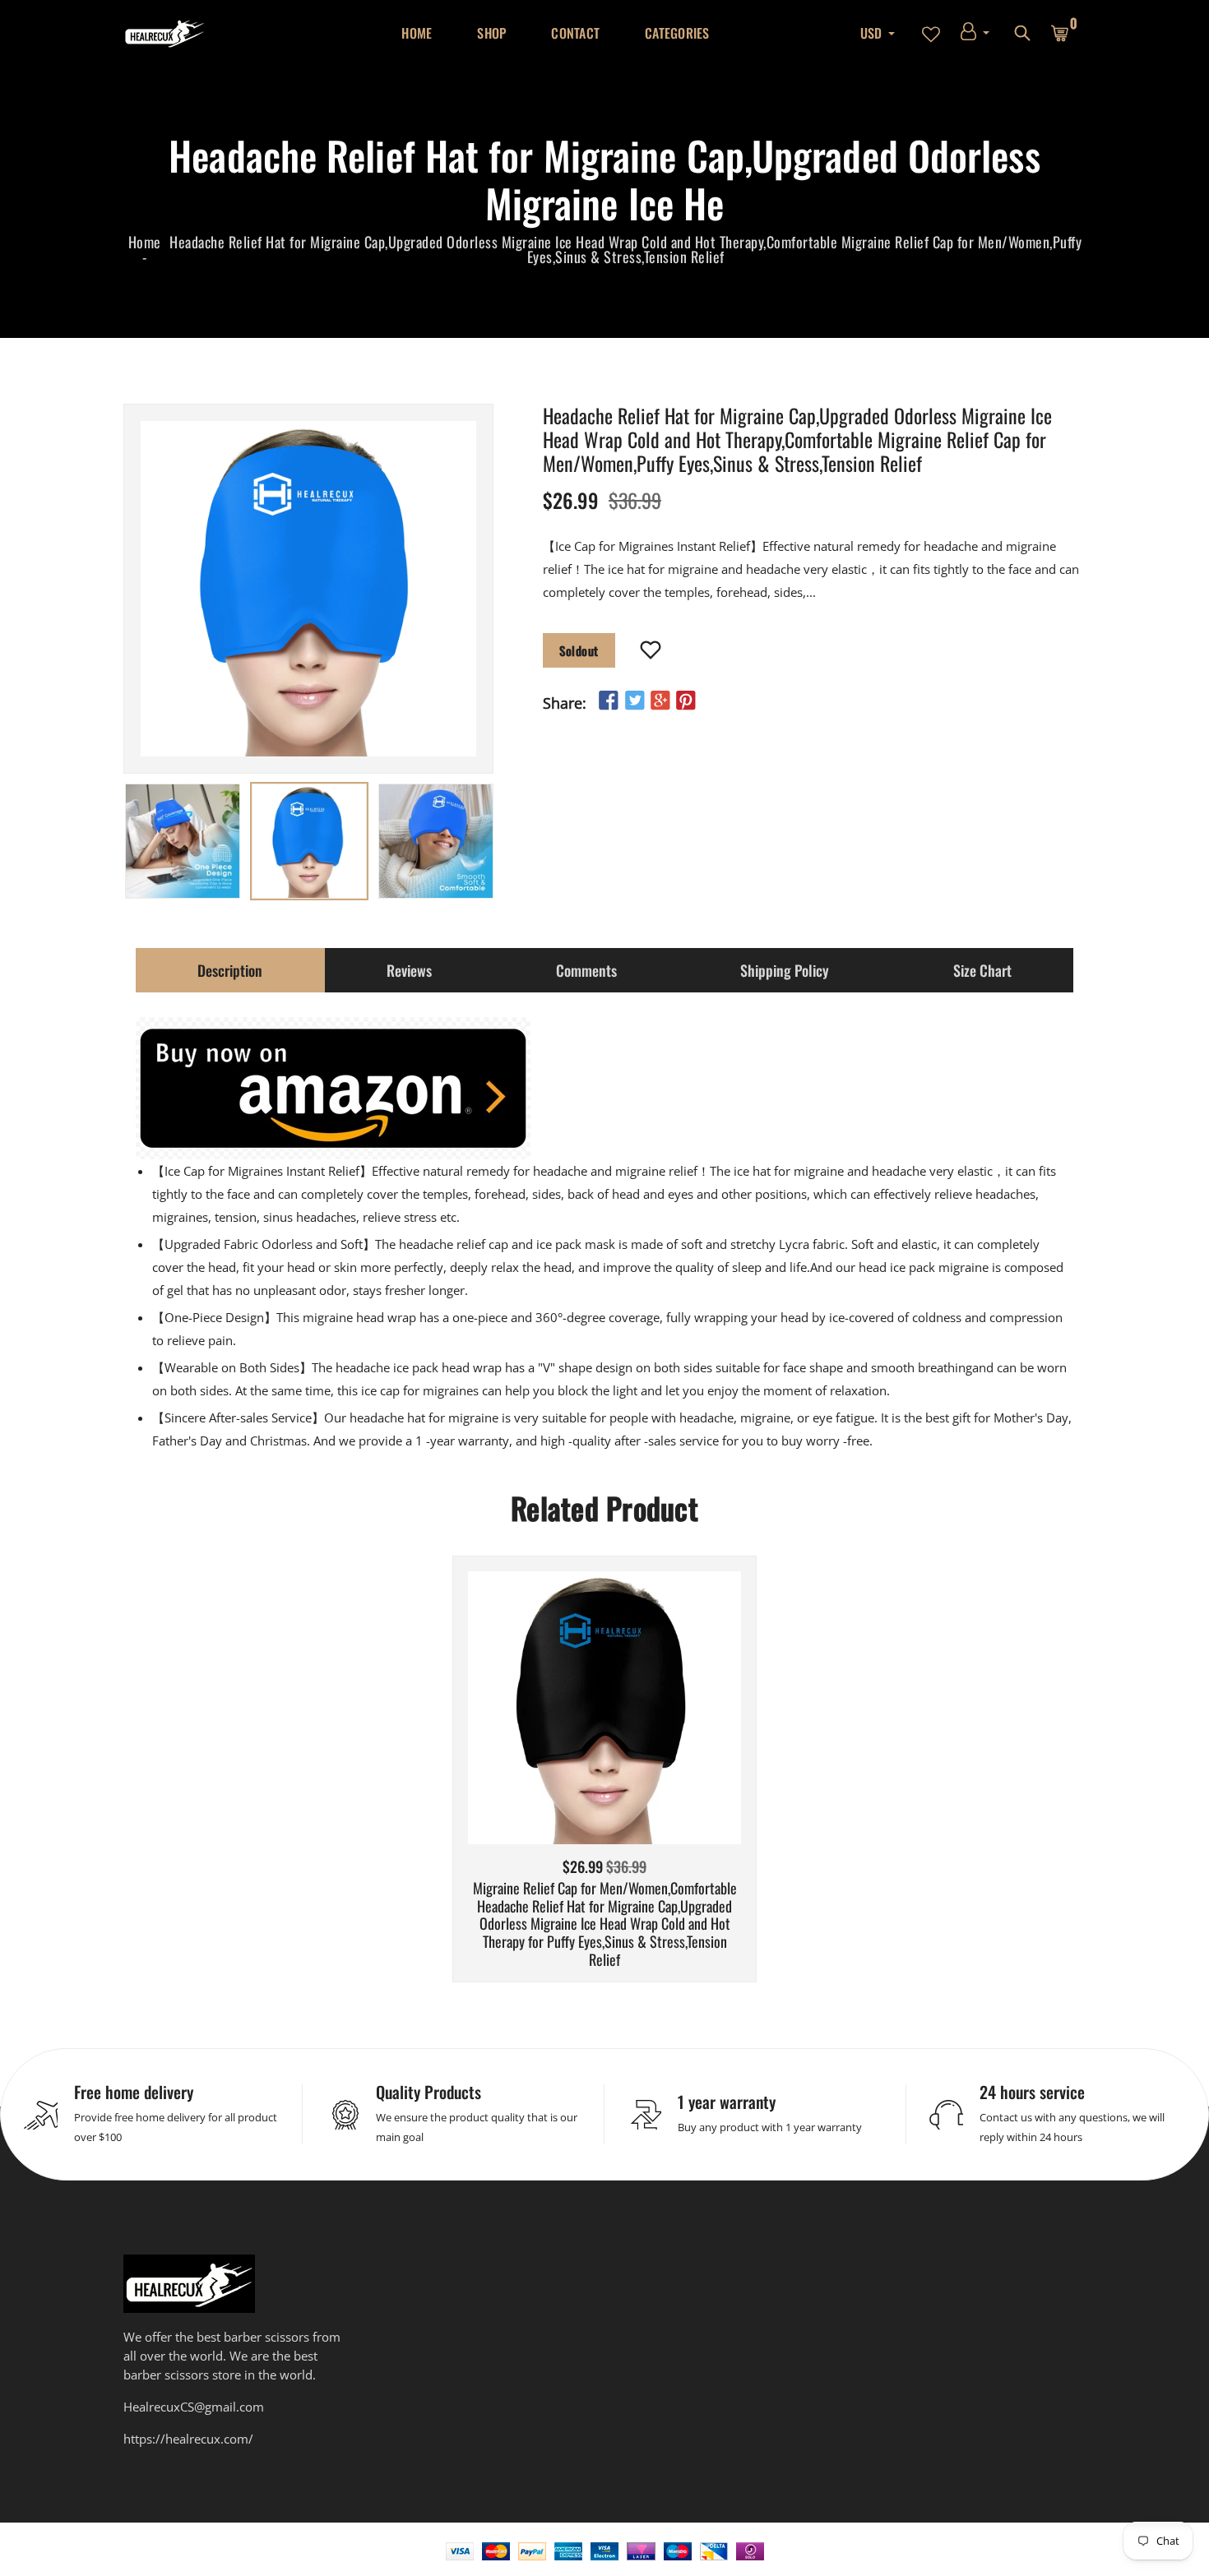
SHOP (491, 33)
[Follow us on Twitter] (634, 701)
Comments (586, 970)
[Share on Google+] (660, 701)
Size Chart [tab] (982, 970)
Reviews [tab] (409, 970)
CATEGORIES (677, 33)
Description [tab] (230, 970)
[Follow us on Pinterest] (686, 701)
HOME (417, 33)
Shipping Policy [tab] (785, 970)
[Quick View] (646, 1732)
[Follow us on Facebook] (609, 701)
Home (145, 242)
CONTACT (575, 33)
